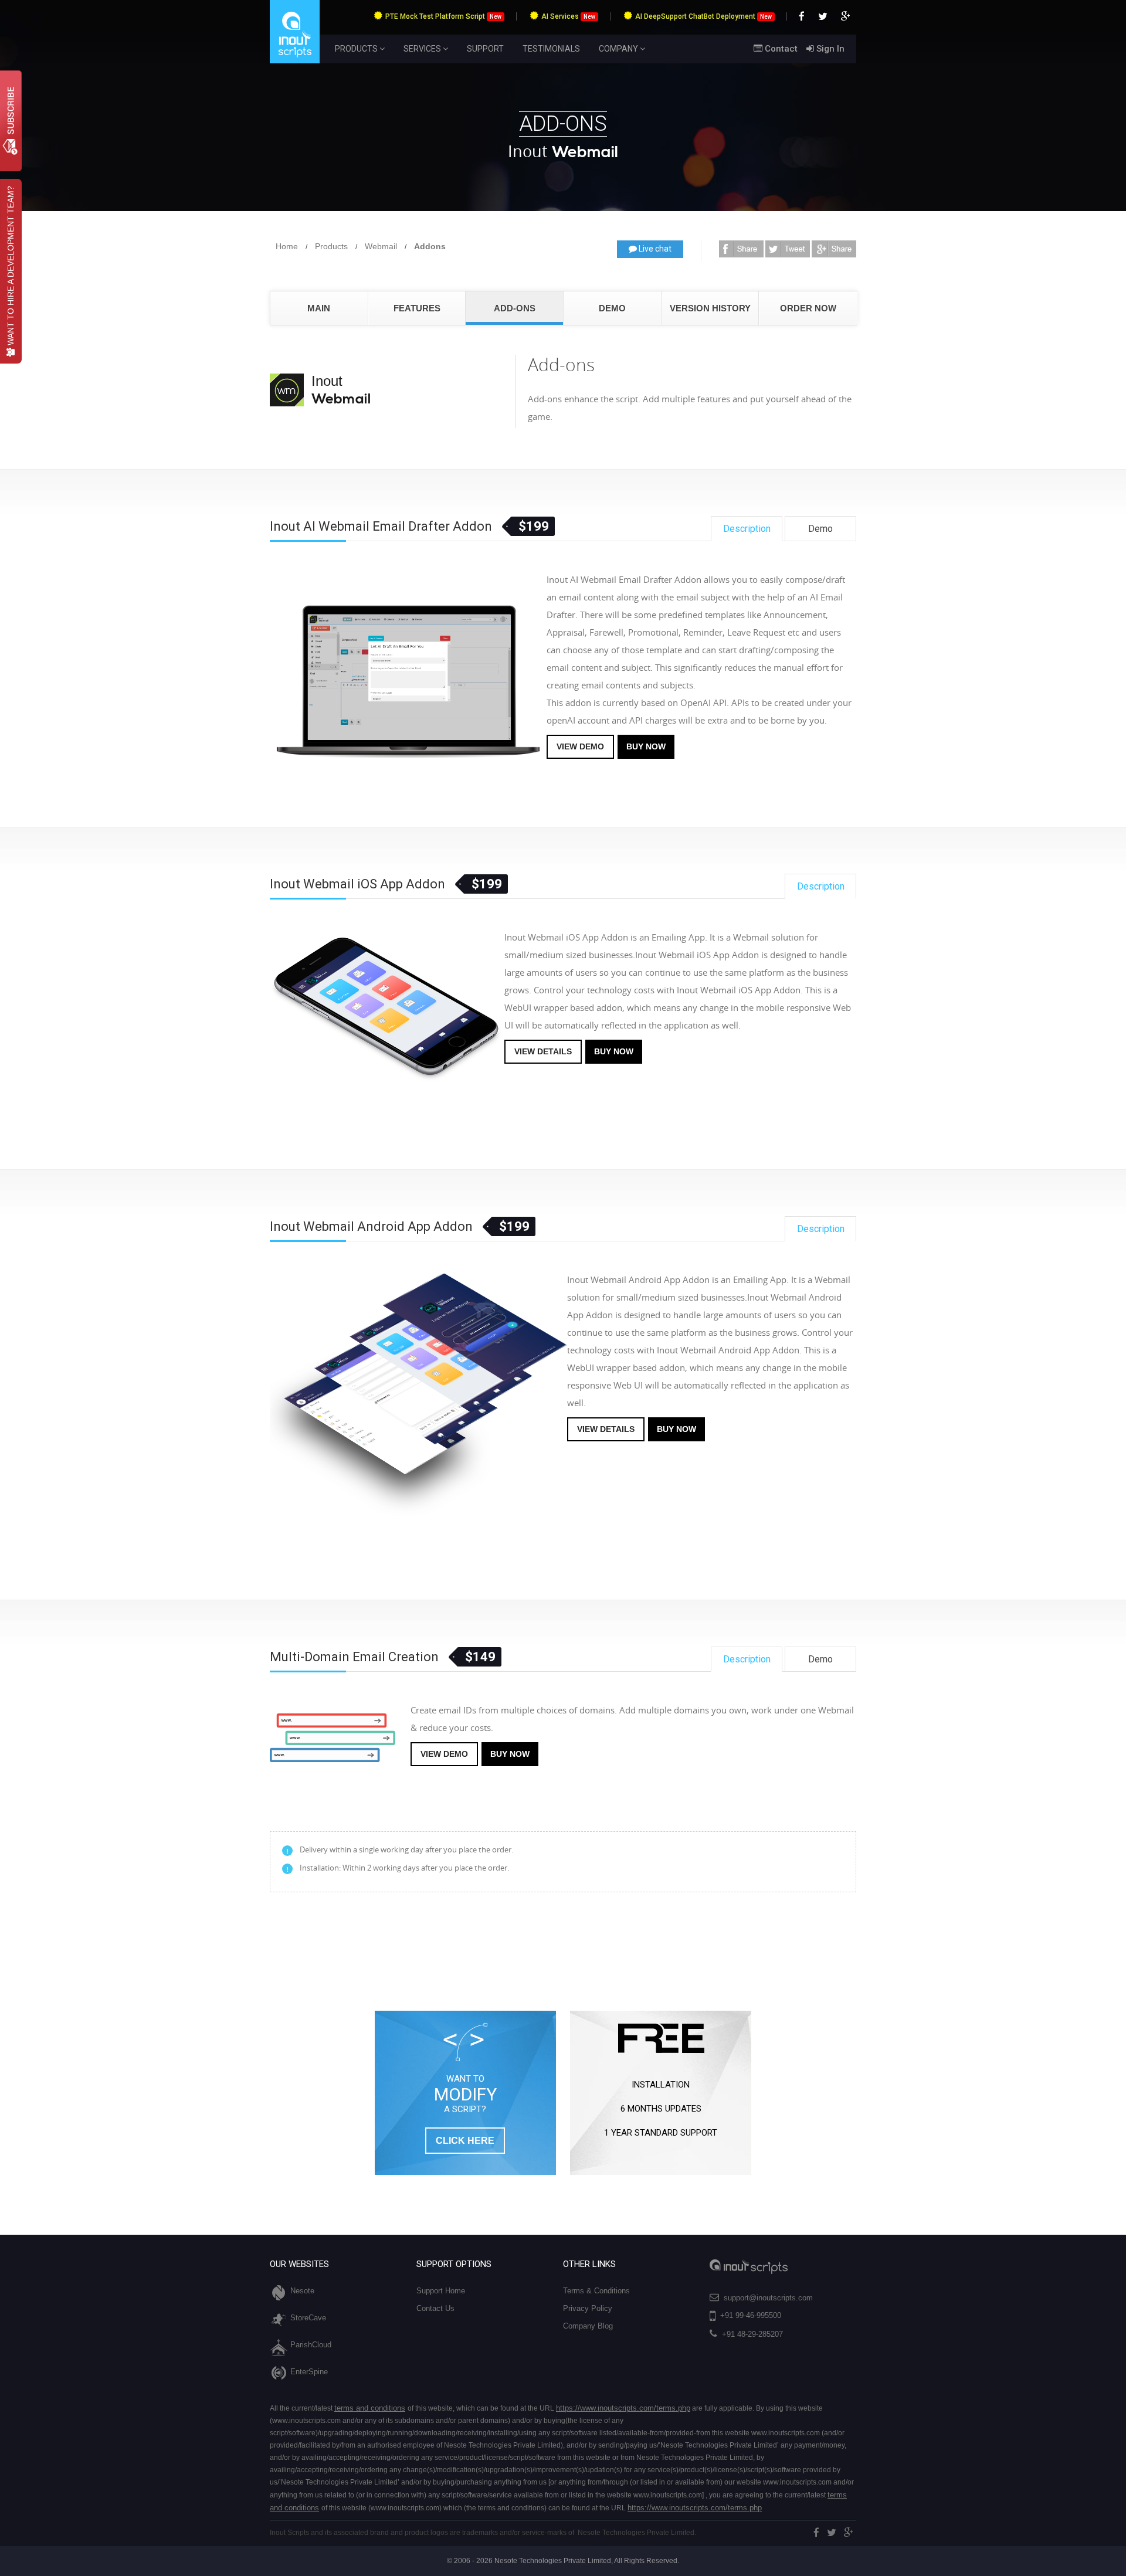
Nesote (302, 2291)
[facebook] (816, 2533)
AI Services (568, 16)
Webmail (381, 246)
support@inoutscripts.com (768, 2298)
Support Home (441, 2291)
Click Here (465, 2141)
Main (319, 308)
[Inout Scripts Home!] (295, 61)
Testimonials (551, 49)
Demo (612, 308)
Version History (710, 308)
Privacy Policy (588, 2308)
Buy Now (646, 746)
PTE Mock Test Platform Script (443, 16)
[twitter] (832, 2533)
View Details (543, 1051)
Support (485, 49)
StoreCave (308, 2318)
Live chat (654, 249)
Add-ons (515, 308)
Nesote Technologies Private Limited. (637, 2533)
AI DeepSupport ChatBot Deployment (703, 16)
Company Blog (588, 2326)
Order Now (808, 308)
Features (417, 308)
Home (287, 246)
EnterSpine (309, 2372)
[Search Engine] (741, 247)
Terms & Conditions (596, 2291)
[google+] (849, 2533)
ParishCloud (311, 2345)
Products (331, 246)
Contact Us (435, 2308)
